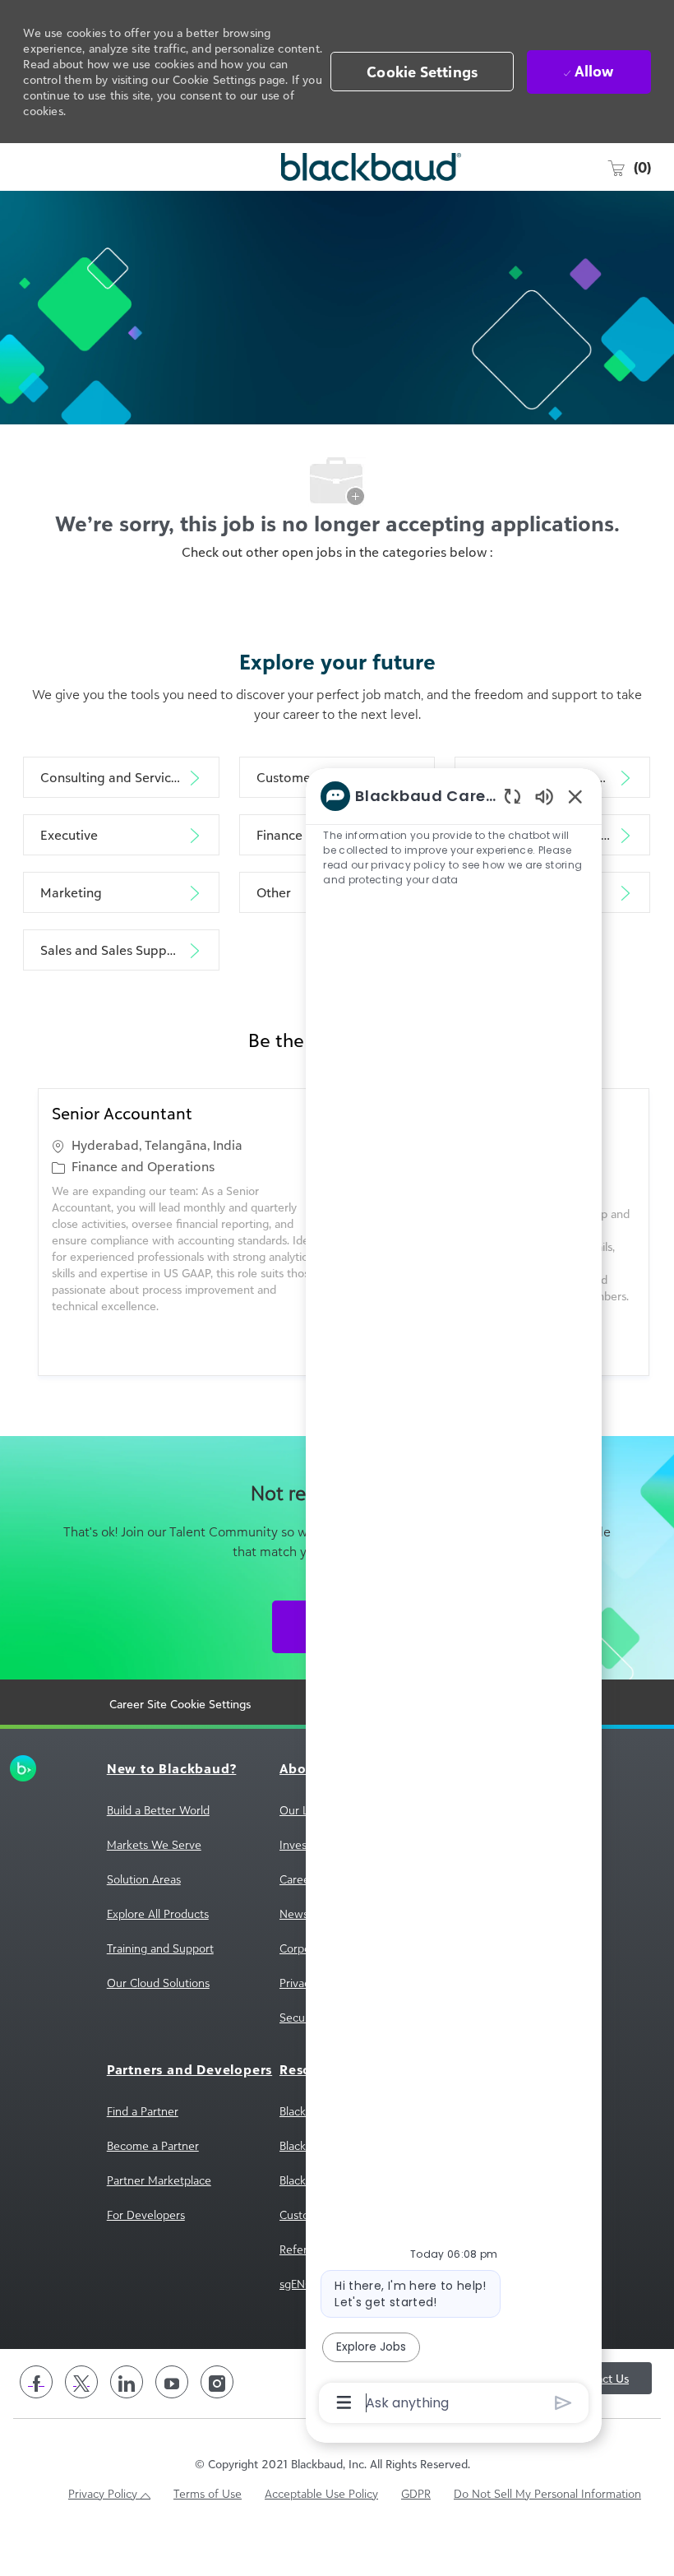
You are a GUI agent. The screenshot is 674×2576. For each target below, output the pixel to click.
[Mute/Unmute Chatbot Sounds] (544, 796)
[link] (30, 1768)
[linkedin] (127, 2382)
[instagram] (217, 2382)
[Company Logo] (333, 167)
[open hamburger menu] (33, 167)
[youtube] (172, 2382)
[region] (454, 1598)
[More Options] (344, 2402)
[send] (563, 2403)
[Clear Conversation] (512, 796)
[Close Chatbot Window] (575, 796)
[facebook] (36, 2382)
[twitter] (81, 2382)
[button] (422, 72)
